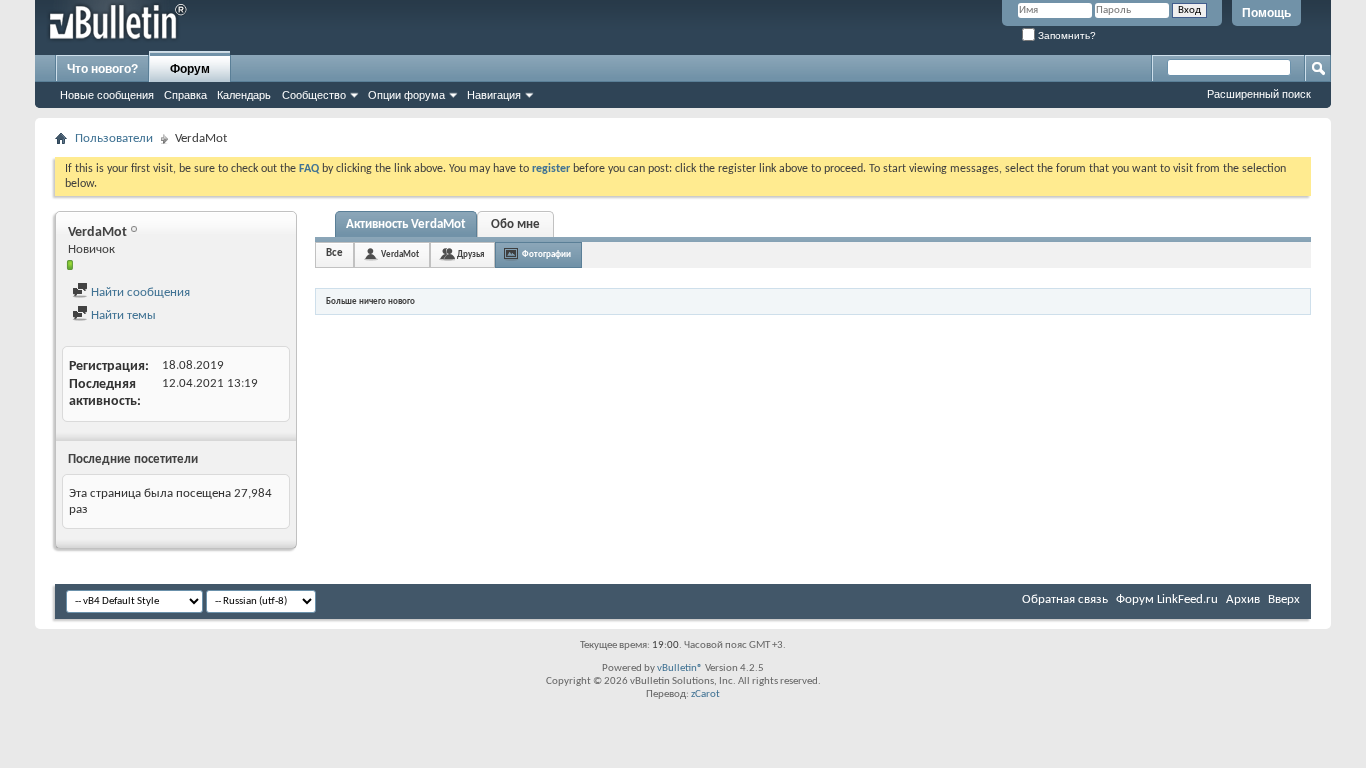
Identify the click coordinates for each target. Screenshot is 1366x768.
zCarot (705, 694)
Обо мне (515, 224)
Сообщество (314, 95)
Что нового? (102, 69)
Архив (1243, 599)
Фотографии (546, 254)
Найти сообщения (139, 292)
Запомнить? (1065, 35)
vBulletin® (680, 668)
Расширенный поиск (1259, 94)
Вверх (1284, 599)
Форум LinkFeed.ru (1167, 599)
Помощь (1266, 13)
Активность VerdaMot (406, 224)
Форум (190, 69)
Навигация (494, 95)
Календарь (244, 95)
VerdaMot (400, 254)
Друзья (470, 254)
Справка (185, 95)
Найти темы (122, 315)
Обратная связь (1065, 599)
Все (334, 253)
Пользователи (114, 138)
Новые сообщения (107, 95)
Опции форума (406, 95)
